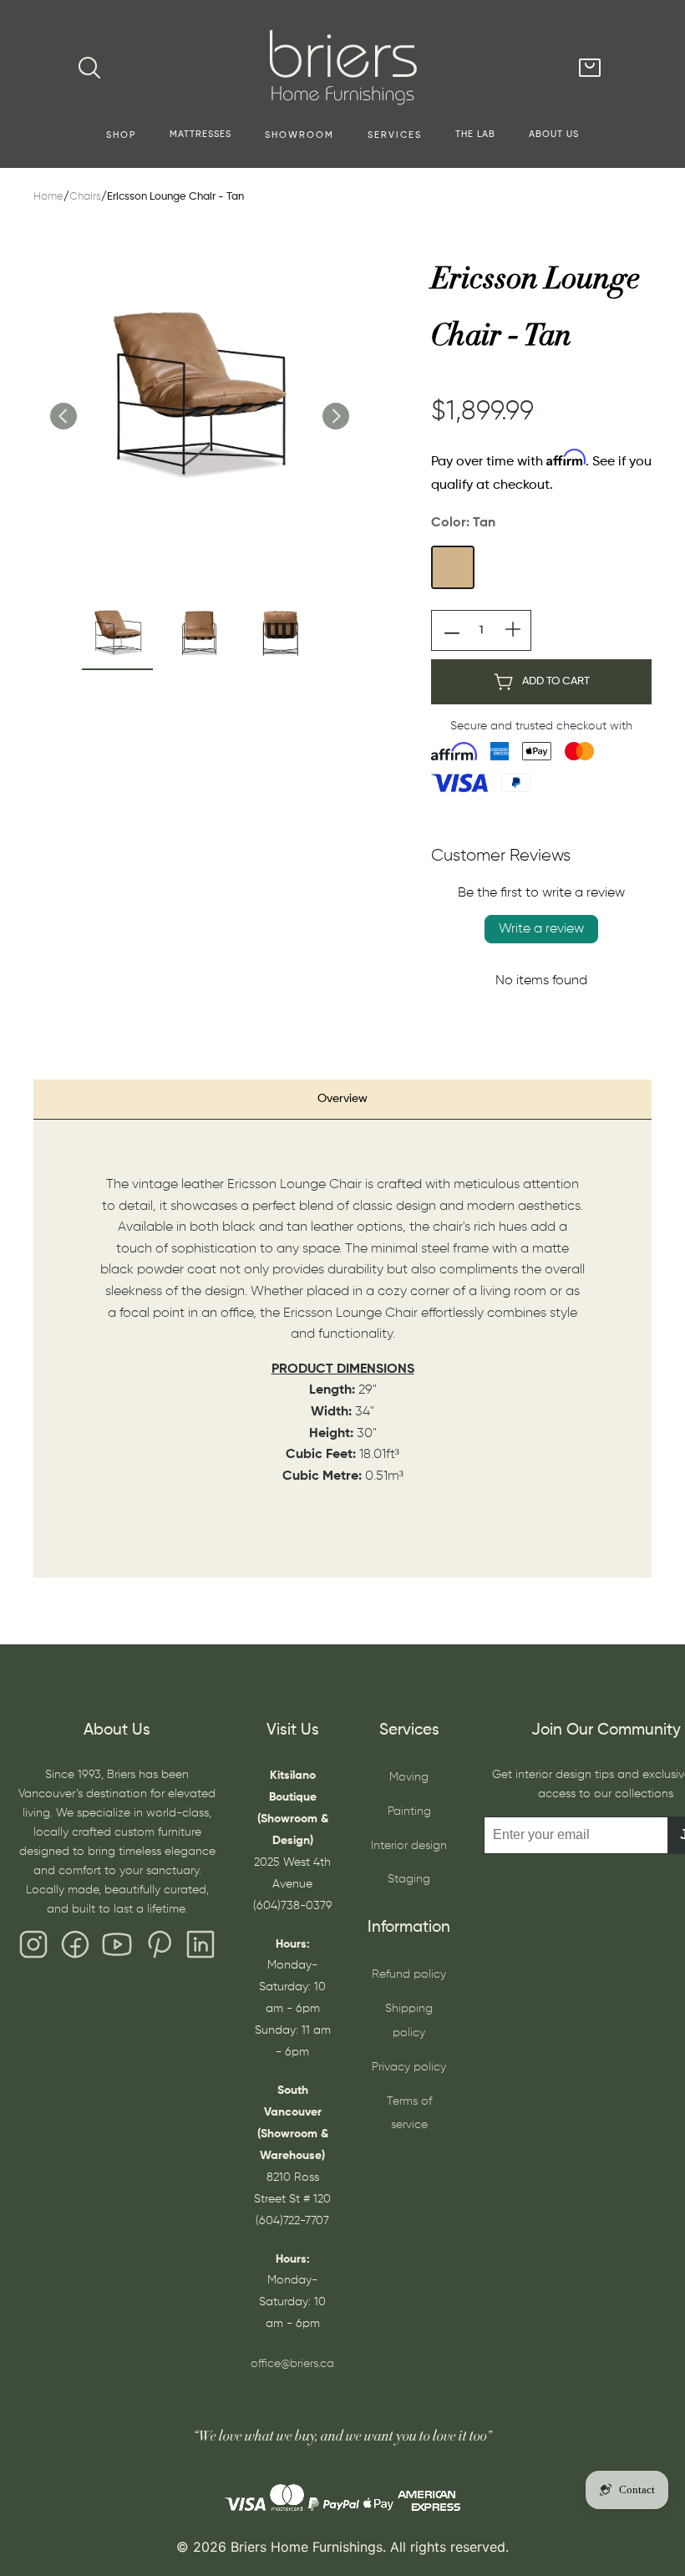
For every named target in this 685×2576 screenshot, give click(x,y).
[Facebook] (75, 1949)
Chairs (85, 197)
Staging (409, 1879)
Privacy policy (409, 2067)
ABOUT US (554, 135)
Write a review (541, 929)
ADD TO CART (556, 681)
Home (48, 197)
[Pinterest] (159, 1949)
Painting (409, 1811)
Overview (342, 1099)
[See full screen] (199, 399)
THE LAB (475, 135)
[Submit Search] (89, 68)
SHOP (121, 135)
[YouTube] (117, 1949)
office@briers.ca (292, 2364)
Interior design (409, 1846)
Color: (463, 523)
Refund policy (409, 1974)
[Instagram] (33, 1949)
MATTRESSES (200, 135)
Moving (409, 1777)
